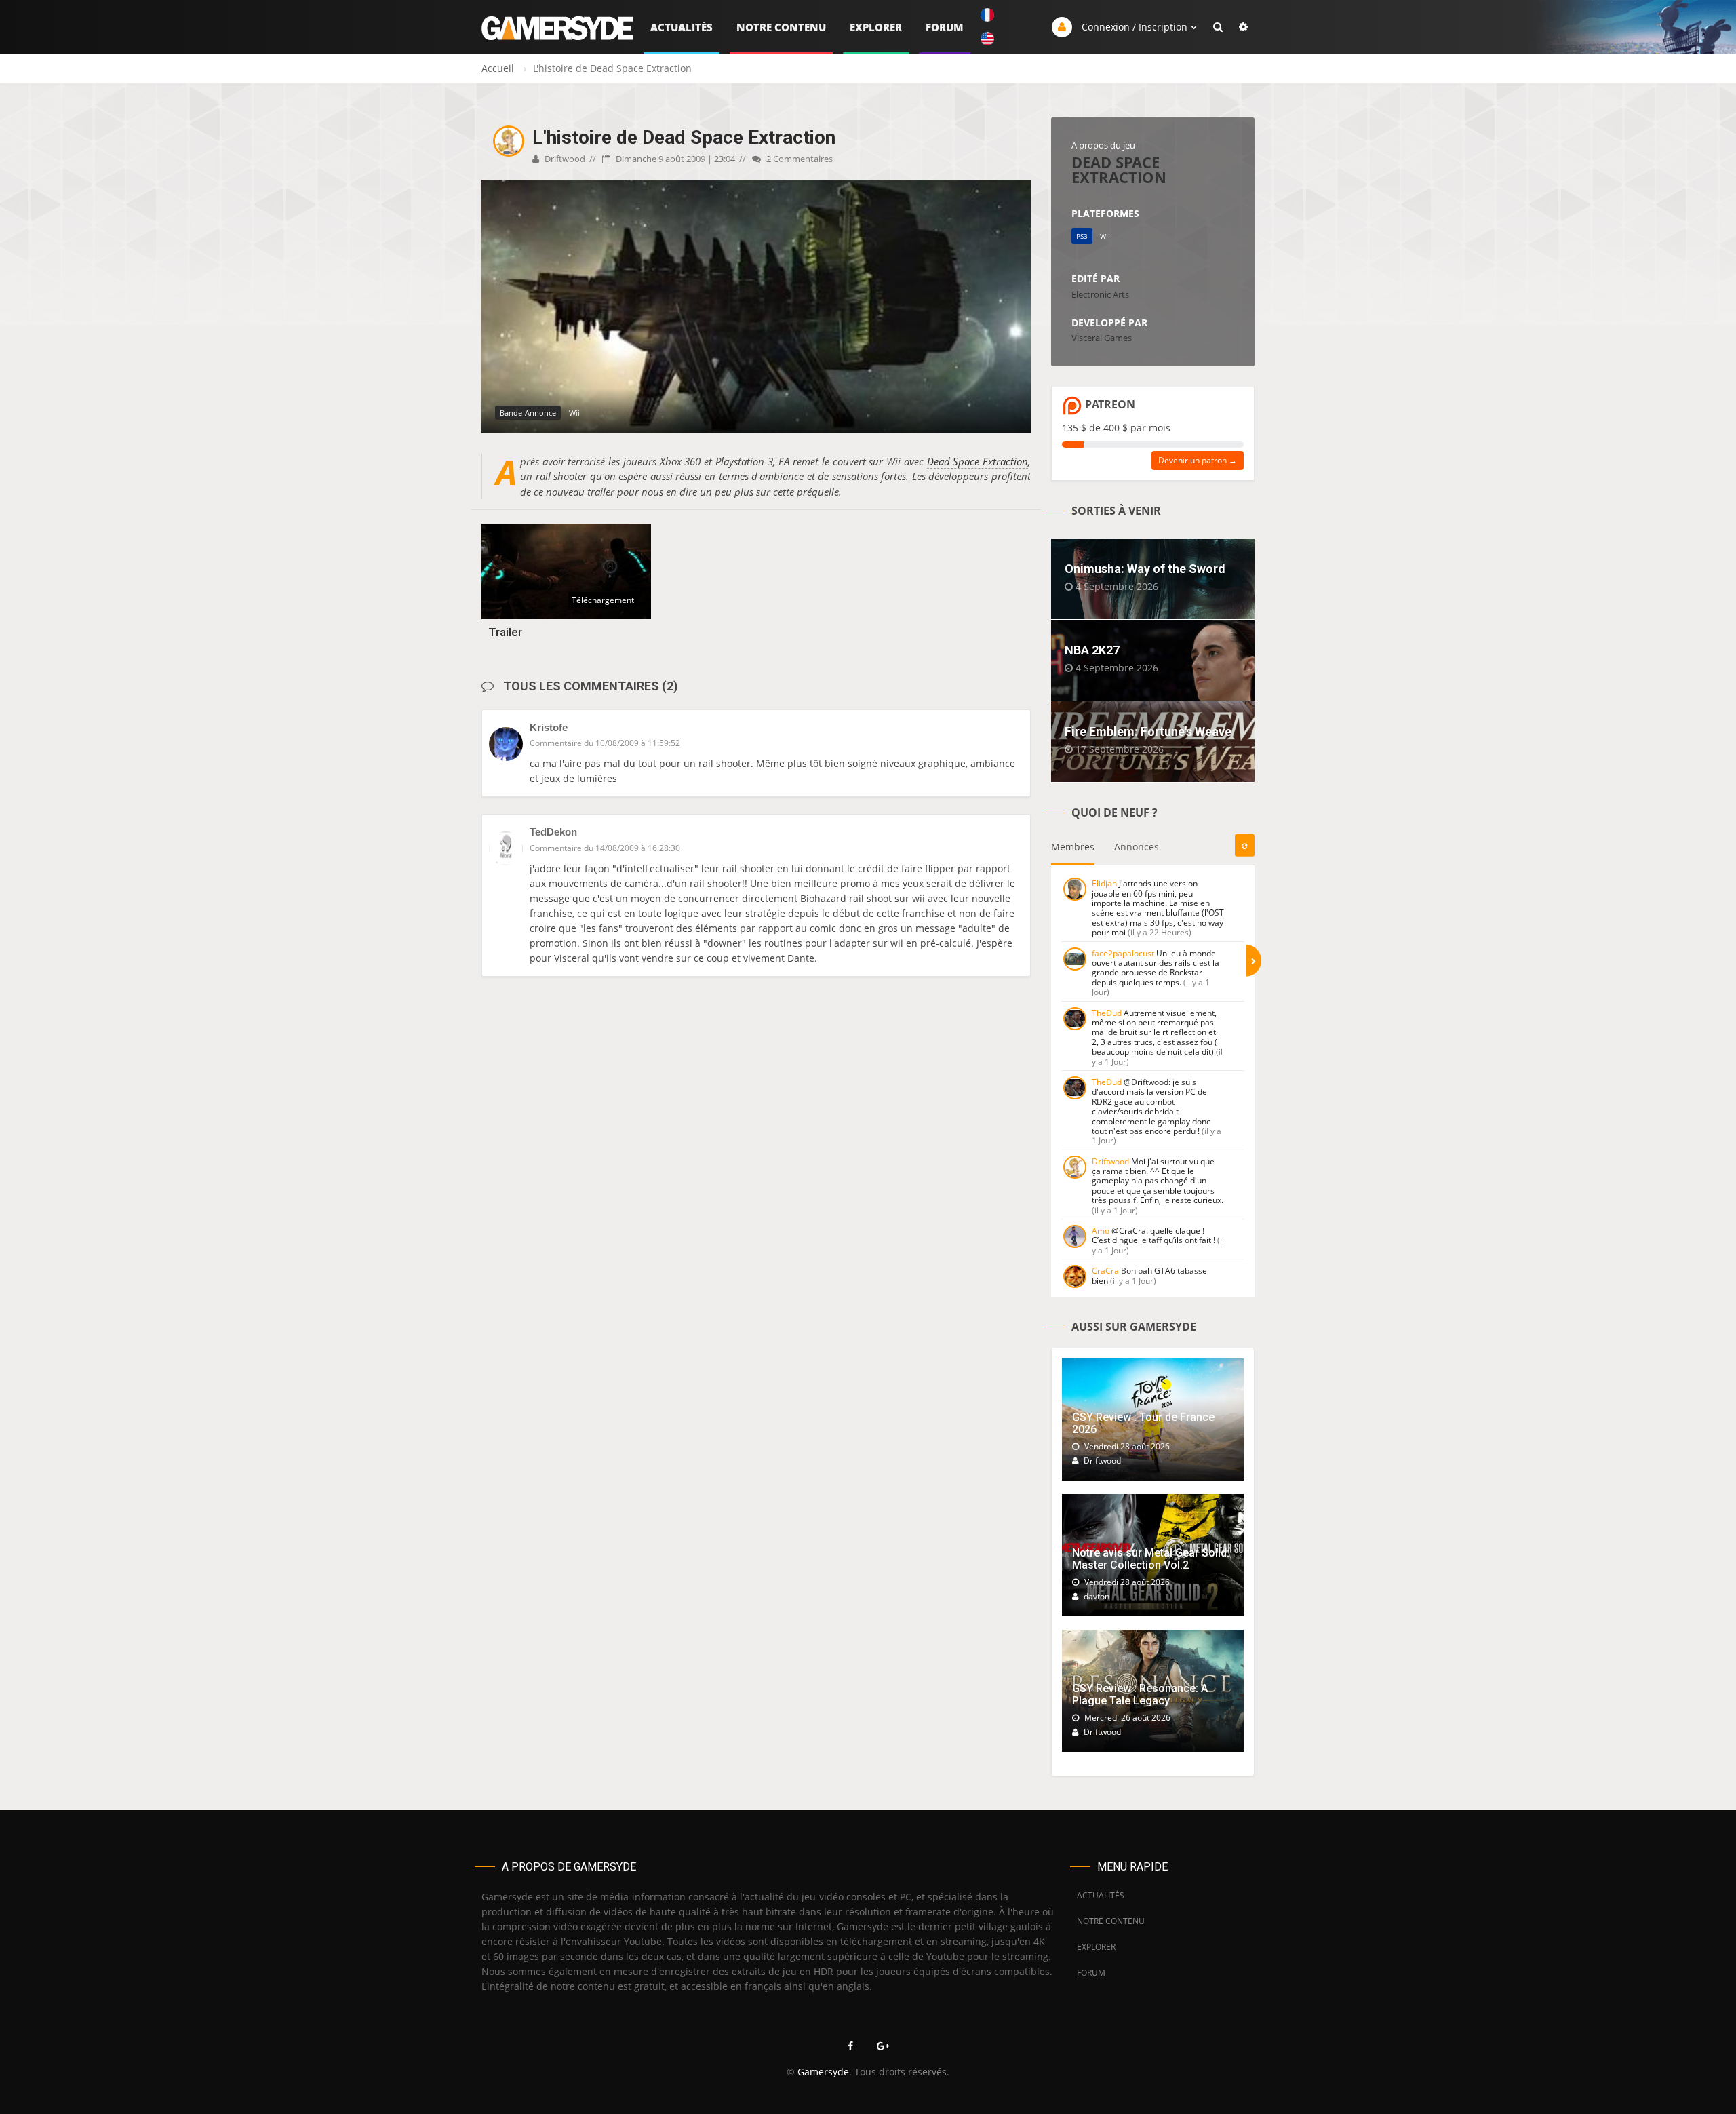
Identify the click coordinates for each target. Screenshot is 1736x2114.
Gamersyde (823, 2072)
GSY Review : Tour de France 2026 (1143, 1423)
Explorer (876, 27)
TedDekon (553, 832)
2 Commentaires (798, 159)
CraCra (1105, 1271)
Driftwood (564, 159)
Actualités (682, 27)
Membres (1073, 847)
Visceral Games (1102, 338)
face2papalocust (1123, 953)
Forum (945, 27)
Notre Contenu (781, 27)
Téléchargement (603, 600)
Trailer (505, 632)
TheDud (1107, 1013)
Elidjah (1104, 883)
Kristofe (549, 727)
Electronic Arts (1100, 294)
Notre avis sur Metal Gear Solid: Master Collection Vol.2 (1151, 1559)
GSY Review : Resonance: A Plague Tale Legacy (1140, 1695)
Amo (1101, 1231)
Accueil (498, 68)
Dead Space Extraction (978, 461)
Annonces (1137, 847)
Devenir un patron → (1198, 460)
